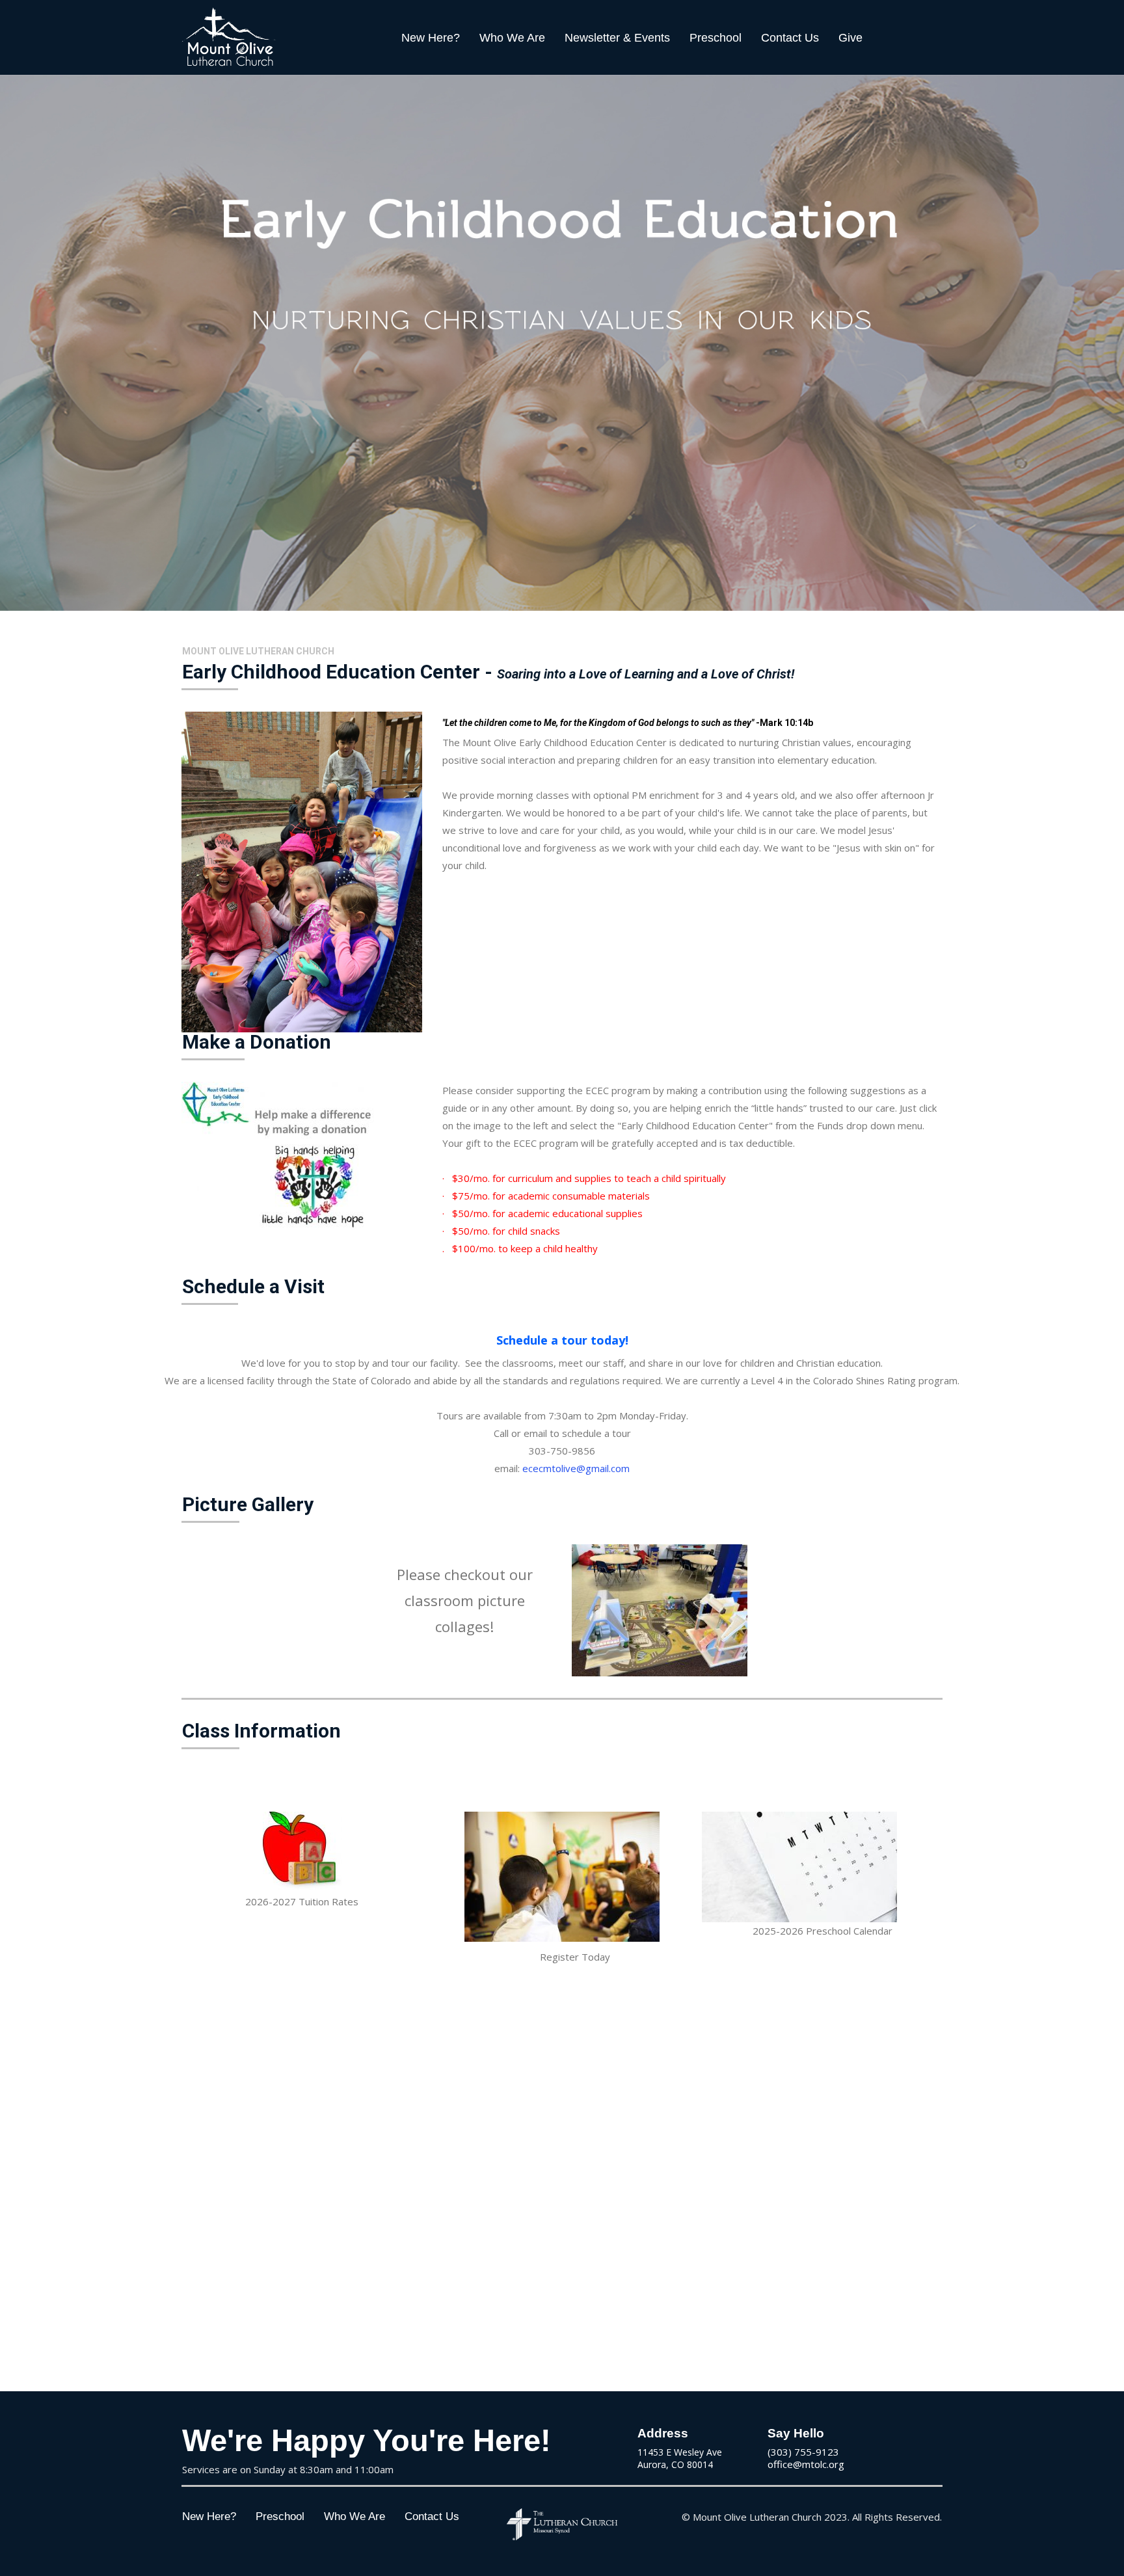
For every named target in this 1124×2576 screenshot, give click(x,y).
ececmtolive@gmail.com (576, 1468)
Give (850, 38)
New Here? (431, 38)
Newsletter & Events (617, 38)
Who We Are (512, 38)
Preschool (716, 38)
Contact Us (790, 38)
